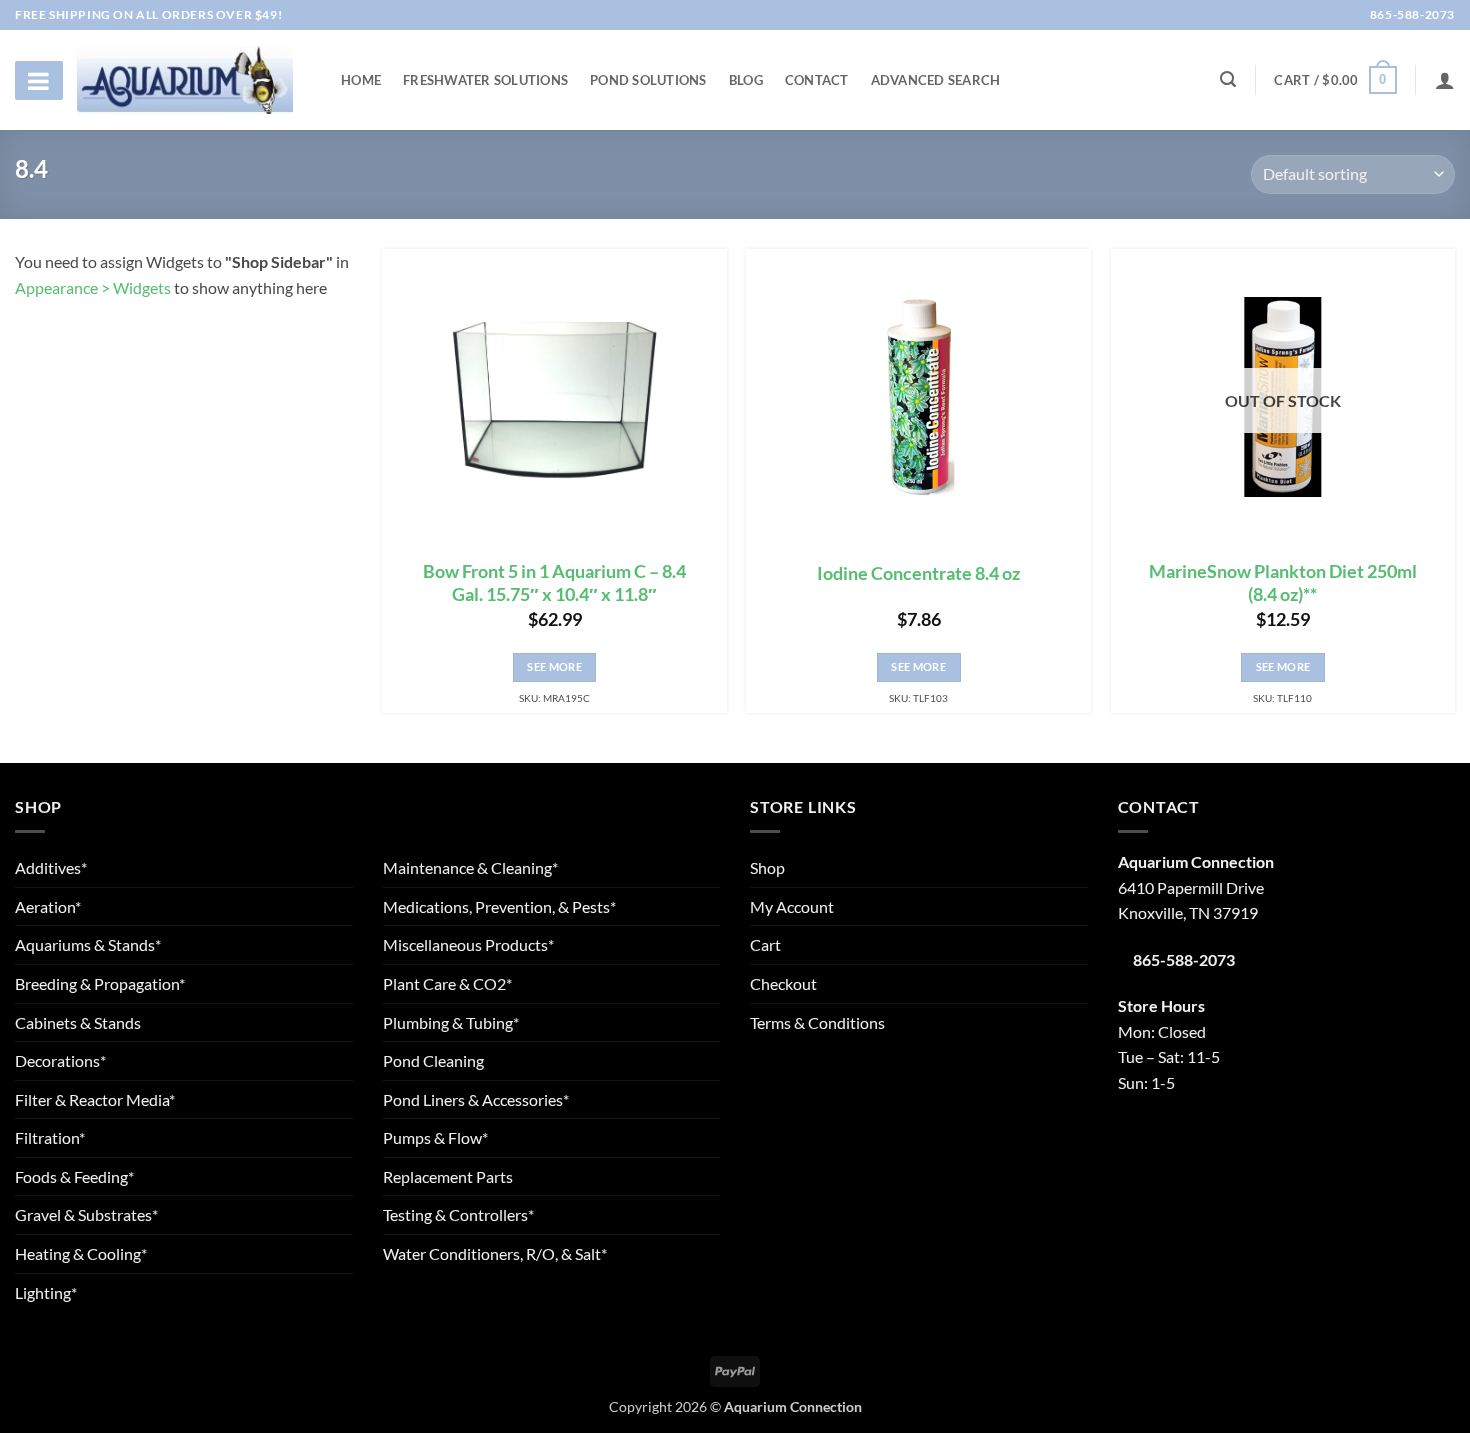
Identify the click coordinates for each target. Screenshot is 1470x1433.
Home (361, 80)
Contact (817, 80)
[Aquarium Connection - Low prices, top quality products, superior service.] (185, 79)
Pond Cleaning (433, 1060)
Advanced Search (936, 80)
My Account (792, 906)
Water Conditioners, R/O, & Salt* (495, 1253)
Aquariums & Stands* (88, 944)
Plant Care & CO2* (447, 983)
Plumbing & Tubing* (451, 1022)
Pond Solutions (648, 80)
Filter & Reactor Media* (95, 1099)
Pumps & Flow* (435, 1137)
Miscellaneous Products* (468, 944)
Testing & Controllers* (458, 1214)
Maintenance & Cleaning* (470, 867)
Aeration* (48, 906)
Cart (765, 944)
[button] (1335, 80)
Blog (746, 80)
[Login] (1445, 80)
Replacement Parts (448, 1176)
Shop (767, 867)
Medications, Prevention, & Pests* (499, 906)
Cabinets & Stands (78, 1022)
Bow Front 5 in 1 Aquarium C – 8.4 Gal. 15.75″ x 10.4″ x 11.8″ (554, 583)
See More (554, 666)
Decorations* (60, 1060)
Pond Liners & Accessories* (476, 1099)
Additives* (51, 867)
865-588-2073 (1411, 14)
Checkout (783, 983)
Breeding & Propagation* (100, 983)
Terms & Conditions (817, 1022)
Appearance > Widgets (93, 287)
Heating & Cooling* (81, 1253)
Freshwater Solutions (485, 80)
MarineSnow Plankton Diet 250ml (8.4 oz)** (1283, 583)
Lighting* (46, 1292)
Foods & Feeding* (74, 1176)
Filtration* (50, 1137)
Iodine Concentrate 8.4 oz (918, 573)
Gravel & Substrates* (86, 1214)
